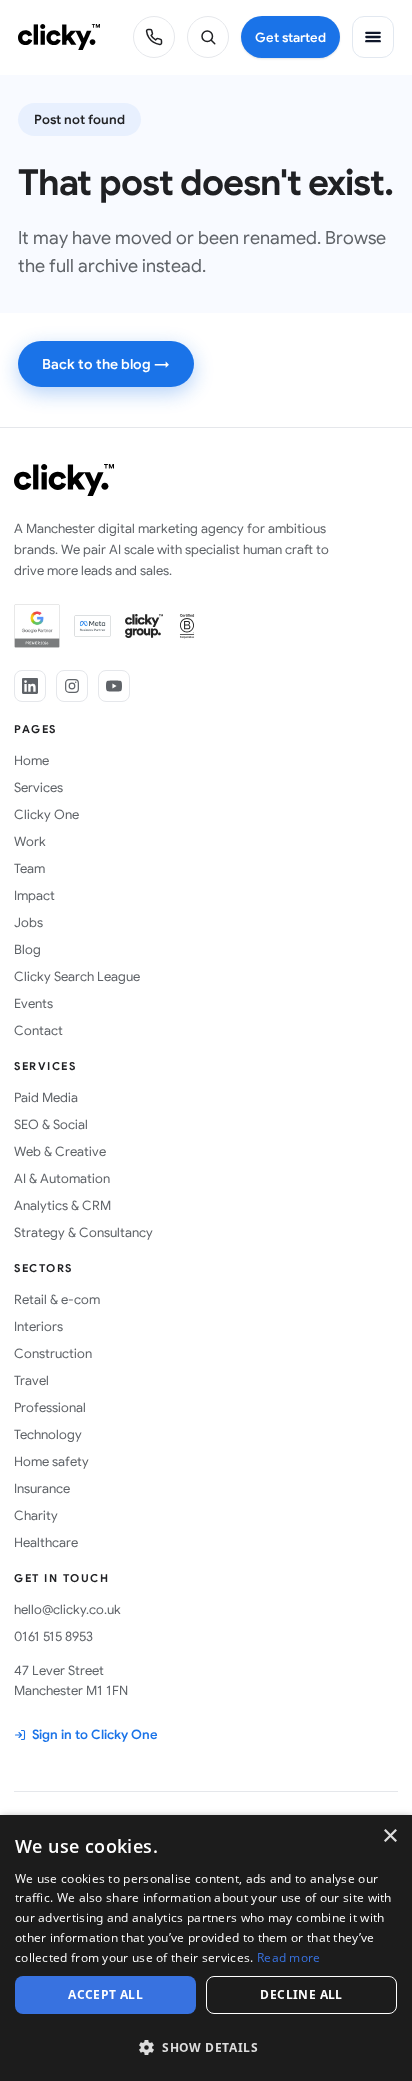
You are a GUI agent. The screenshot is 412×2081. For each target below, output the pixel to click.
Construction (53, 1353)
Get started (290, 37)
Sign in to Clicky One (95, 1734)
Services (38, 787)
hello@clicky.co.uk (67, 1609)
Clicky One (46, 814)
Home (31, 760)
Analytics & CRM (62, 1205)
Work (30, 841)
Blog (27, 949)
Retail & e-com (57, 1299)
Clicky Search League (77, 976)
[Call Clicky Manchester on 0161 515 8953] (154, 37)
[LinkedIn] (30, 686)
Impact (34, 895)
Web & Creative (60, 1151)
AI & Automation (62, 1178)
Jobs (28, 922)
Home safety (51, 1461)
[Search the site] (208, 37)
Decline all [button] (301, 1994)
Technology (48, 1434)
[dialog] (206, 1948)
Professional (50, 1407)
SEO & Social (51, 1124)
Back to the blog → (106, 364)
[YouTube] (114, 686)
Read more (289, 1957)
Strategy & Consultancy (83, 1232)
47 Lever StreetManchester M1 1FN (71, 1681)
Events (33, 1003)
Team (29, 868)
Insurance (42, 1488)
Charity (36, 1515)
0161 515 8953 (53, 1636)
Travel (31, 1380)
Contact (38, 1030)
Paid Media (46, 1097)
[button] (206, 2046)
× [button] (389, 1836)
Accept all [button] (105, 1994)
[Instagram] (72, 686)
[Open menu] (373, 37)
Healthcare (46, 1542)
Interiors (38, 1326)
